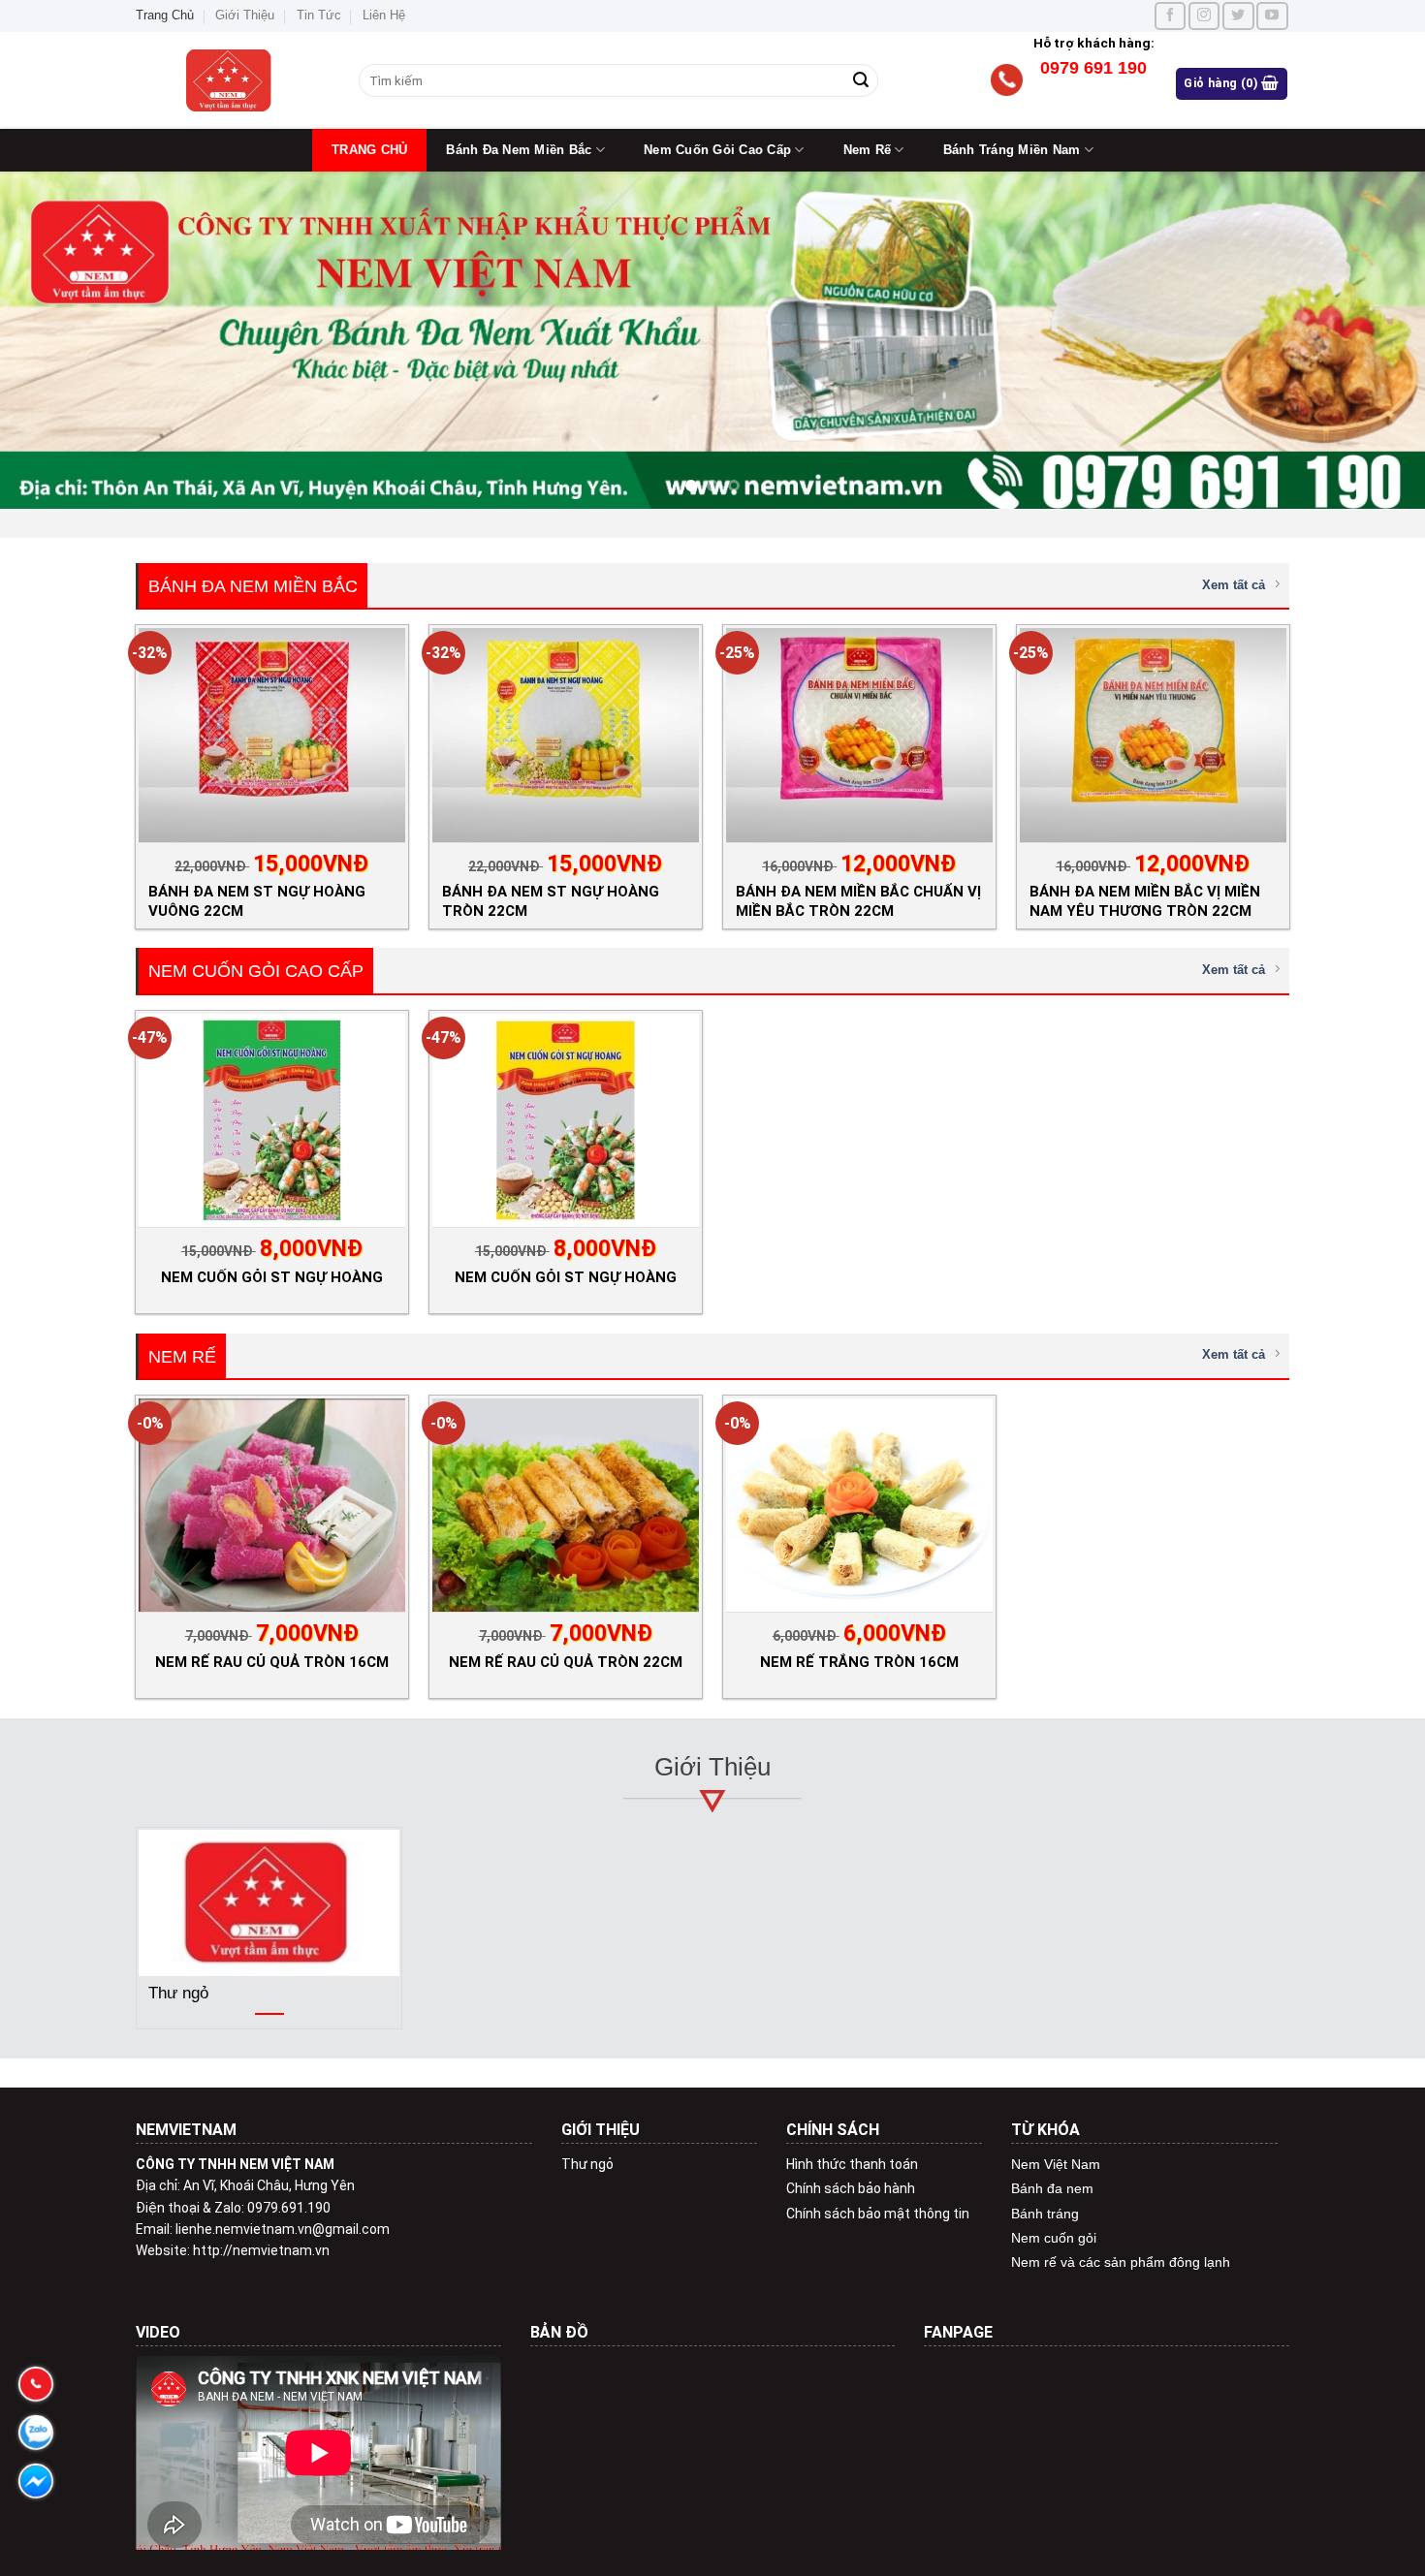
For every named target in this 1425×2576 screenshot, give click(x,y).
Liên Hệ (384, 15)
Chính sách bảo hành (851, 2188)
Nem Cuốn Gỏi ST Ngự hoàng (566, 1277)
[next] (1372, 340)
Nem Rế (868, 150)
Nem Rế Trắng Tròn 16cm (859, 1662)
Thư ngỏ (587, 2164)
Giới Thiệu (245, 15)
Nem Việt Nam (1056, 2164)
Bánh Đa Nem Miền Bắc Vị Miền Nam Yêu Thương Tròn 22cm (1145, 901)
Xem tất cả (1234, 585)
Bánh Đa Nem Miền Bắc (519, 150)
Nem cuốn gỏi (1054, 2238)
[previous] (53, 340)
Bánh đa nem (1052, 2188)
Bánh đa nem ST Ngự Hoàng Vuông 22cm (257, 901)
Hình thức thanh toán (852, 2164)
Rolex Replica (965, 2388)
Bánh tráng (1045, 2214)
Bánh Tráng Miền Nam (1012, 150)
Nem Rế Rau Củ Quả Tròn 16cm (272, 1662)
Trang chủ (369, 150)
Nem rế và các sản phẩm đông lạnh (1121, 2262)
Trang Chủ (165, 15)
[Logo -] (233, 80)
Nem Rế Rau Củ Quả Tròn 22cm (566, 1662)
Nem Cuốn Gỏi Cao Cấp (717, 150)
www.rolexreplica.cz (1071, 2388)
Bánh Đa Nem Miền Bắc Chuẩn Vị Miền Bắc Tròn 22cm (858, 901)
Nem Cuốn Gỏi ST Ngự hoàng (272, 1277)
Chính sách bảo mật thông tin (878, 2214)
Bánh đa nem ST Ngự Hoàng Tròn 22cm (551, 901)
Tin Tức (319, 15)
